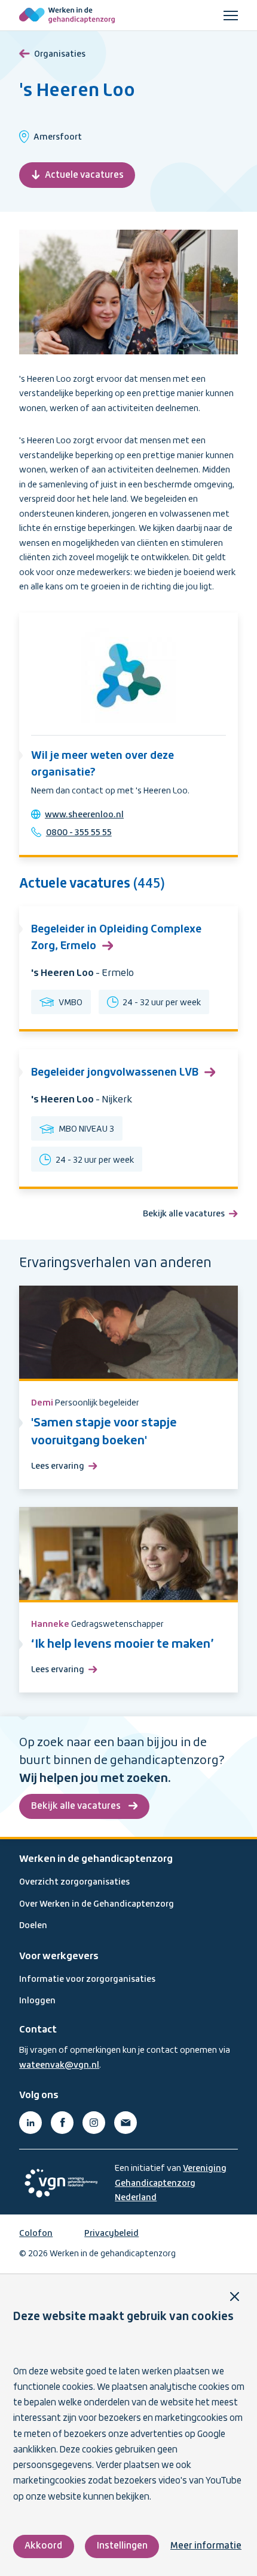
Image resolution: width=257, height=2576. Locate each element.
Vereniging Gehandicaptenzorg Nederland (171, 2183)
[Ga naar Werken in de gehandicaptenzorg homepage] (67, 16)
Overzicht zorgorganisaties (74, 1882)
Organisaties (60, 54)
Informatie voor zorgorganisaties (87, 1979)
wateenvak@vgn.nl (59, 2065)
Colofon (36, 2234)
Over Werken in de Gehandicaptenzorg (97, 1904)
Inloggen (37, 2001)
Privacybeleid (111, 2234)
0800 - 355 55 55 (79, 833)
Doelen (33, 1926)
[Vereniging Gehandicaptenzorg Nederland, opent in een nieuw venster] (61, 2183)
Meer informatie (206, 2546)
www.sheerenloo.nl (84, 815)
